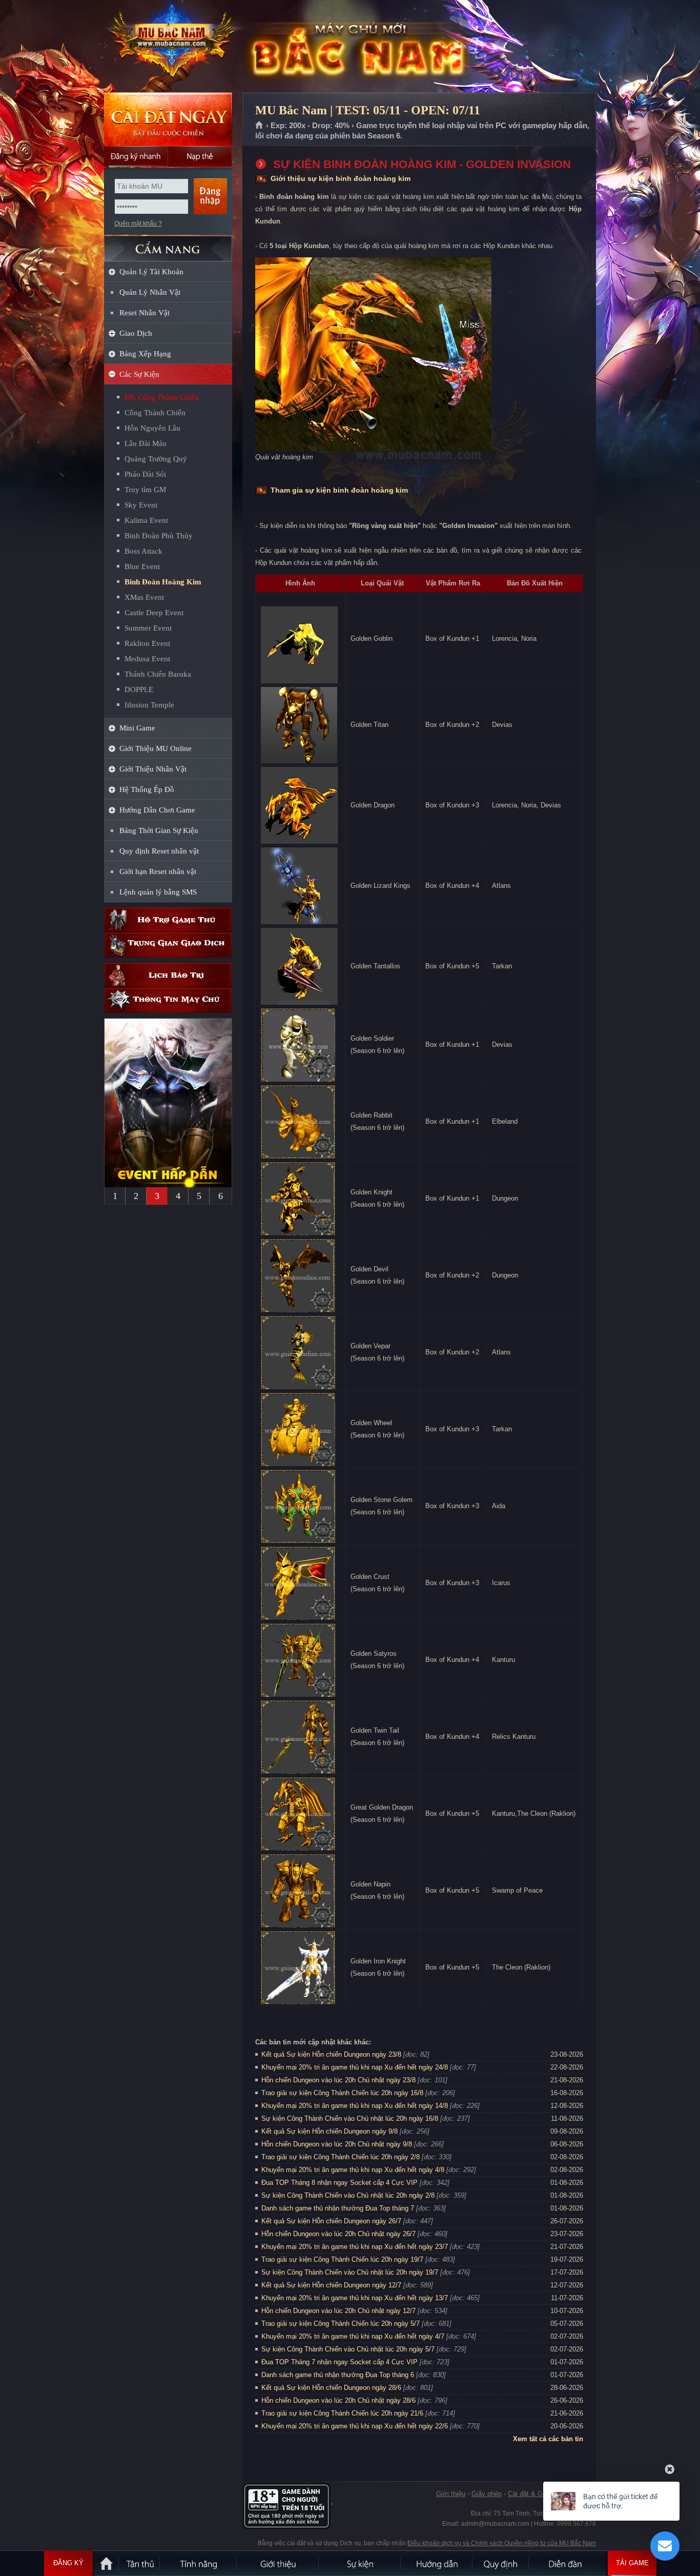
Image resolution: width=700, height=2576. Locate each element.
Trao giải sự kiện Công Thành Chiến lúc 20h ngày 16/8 (342, 2093)
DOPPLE (139, 689)
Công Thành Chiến (155, 413)
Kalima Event (146, 520)
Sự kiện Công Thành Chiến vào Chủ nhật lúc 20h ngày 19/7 (350, 2272)
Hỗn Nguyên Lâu (152, 428)
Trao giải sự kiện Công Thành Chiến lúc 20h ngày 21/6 (342, 2413)
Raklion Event (147, 643)
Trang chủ (260, 126)
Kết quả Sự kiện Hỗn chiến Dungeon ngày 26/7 (331, 2221)
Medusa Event (147, 659)
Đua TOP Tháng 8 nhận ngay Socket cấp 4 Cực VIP (339, 2183)
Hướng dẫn (437, 2563)
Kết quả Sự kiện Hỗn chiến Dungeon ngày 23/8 (331, 2054)
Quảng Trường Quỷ (156, 459)
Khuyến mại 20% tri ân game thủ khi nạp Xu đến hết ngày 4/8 (353, 2170)
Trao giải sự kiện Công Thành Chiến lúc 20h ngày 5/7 (341, 2324)
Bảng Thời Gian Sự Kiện (159, 830)
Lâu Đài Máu (146, 443)
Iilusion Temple (149, 705)
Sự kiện (360, 2563)
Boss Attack (143, 551)
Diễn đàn (568, 2563)
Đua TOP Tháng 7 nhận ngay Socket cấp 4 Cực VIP (339, 2362)
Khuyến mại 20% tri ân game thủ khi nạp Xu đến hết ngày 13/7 (355, 2298)
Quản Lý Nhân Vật (150, 292)
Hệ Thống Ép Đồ (147, 789)
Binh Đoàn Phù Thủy (159, 536)
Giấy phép (487, 2494)
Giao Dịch (136, 333)
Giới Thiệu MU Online (156, 748)
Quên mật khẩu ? (138, 224)
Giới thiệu (451, 2494)
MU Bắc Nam (168, 47)
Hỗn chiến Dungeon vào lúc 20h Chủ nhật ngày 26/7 (338, 2234)
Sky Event (141, 505)
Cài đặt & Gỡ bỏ (532, 2494)
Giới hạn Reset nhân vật (158, 871)
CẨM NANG (168, 244)
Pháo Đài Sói (145, 474)
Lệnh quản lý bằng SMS (158, 892)
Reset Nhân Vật (145, 313)
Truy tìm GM (145, 490)
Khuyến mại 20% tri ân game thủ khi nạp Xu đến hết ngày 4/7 (353, 2336)
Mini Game (137, 728)
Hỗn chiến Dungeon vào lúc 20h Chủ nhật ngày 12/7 (338, 2311)
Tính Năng (199, 2563)
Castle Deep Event (154, 613)
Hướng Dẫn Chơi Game (157, 810)
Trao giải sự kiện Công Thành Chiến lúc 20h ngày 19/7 (342, 2259)
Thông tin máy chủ (168, 1000)
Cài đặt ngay (168, 119)
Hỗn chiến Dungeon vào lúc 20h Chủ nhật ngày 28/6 (338, 2400)
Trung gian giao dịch (168, 945)
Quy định (501, 2563)
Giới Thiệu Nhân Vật (153, 769)
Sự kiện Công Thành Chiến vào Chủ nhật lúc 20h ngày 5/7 (348, 2349)
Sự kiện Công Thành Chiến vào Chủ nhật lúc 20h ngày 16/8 (350, 2118)
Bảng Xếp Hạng (145, 354)
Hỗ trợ (168, 920)
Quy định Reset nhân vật (159, 851)
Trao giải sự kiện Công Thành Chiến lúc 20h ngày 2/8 (341, 2157)
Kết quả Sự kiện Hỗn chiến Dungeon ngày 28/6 (331, 2388)
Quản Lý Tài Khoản (151, 272)
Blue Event (142, 566)
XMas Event (144, 597)
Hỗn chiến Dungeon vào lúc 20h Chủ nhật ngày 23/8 (338, 2080)
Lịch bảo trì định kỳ (168, 975)
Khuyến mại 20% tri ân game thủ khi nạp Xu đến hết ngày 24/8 (355, 2067)
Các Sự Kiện (139, 374)
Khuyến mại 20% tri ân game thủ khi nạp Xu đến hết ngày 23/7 (355, 2247)
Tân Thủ (140, 2563)
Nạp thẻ (200, 156)
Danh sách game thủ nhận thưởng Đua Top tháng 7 (338, 2208)
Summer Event (148, 628)
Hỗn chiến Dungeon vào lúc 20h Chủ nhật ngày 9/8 (337, 2144)
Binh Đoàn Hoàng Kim (163, 582)
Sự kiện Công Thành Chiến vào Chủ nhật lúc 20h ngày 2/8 (348, 2195)
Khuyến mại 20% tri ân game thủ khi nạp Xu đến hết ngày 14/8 (355, 2106)
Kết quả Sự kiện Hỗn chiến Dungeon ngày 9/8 (330, 2131)
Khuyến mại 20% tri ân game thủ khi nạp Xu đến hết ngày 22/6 (355, 2426)
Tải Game (632, 2563)
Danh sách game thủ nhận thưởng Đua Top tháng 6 (338, 2375)
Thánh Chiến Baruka (158, 674)
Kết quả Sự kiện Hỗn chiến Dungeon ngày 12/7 (331, 2285)
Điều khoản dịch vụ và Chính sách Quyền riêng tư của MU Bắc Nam (502, 2543)
